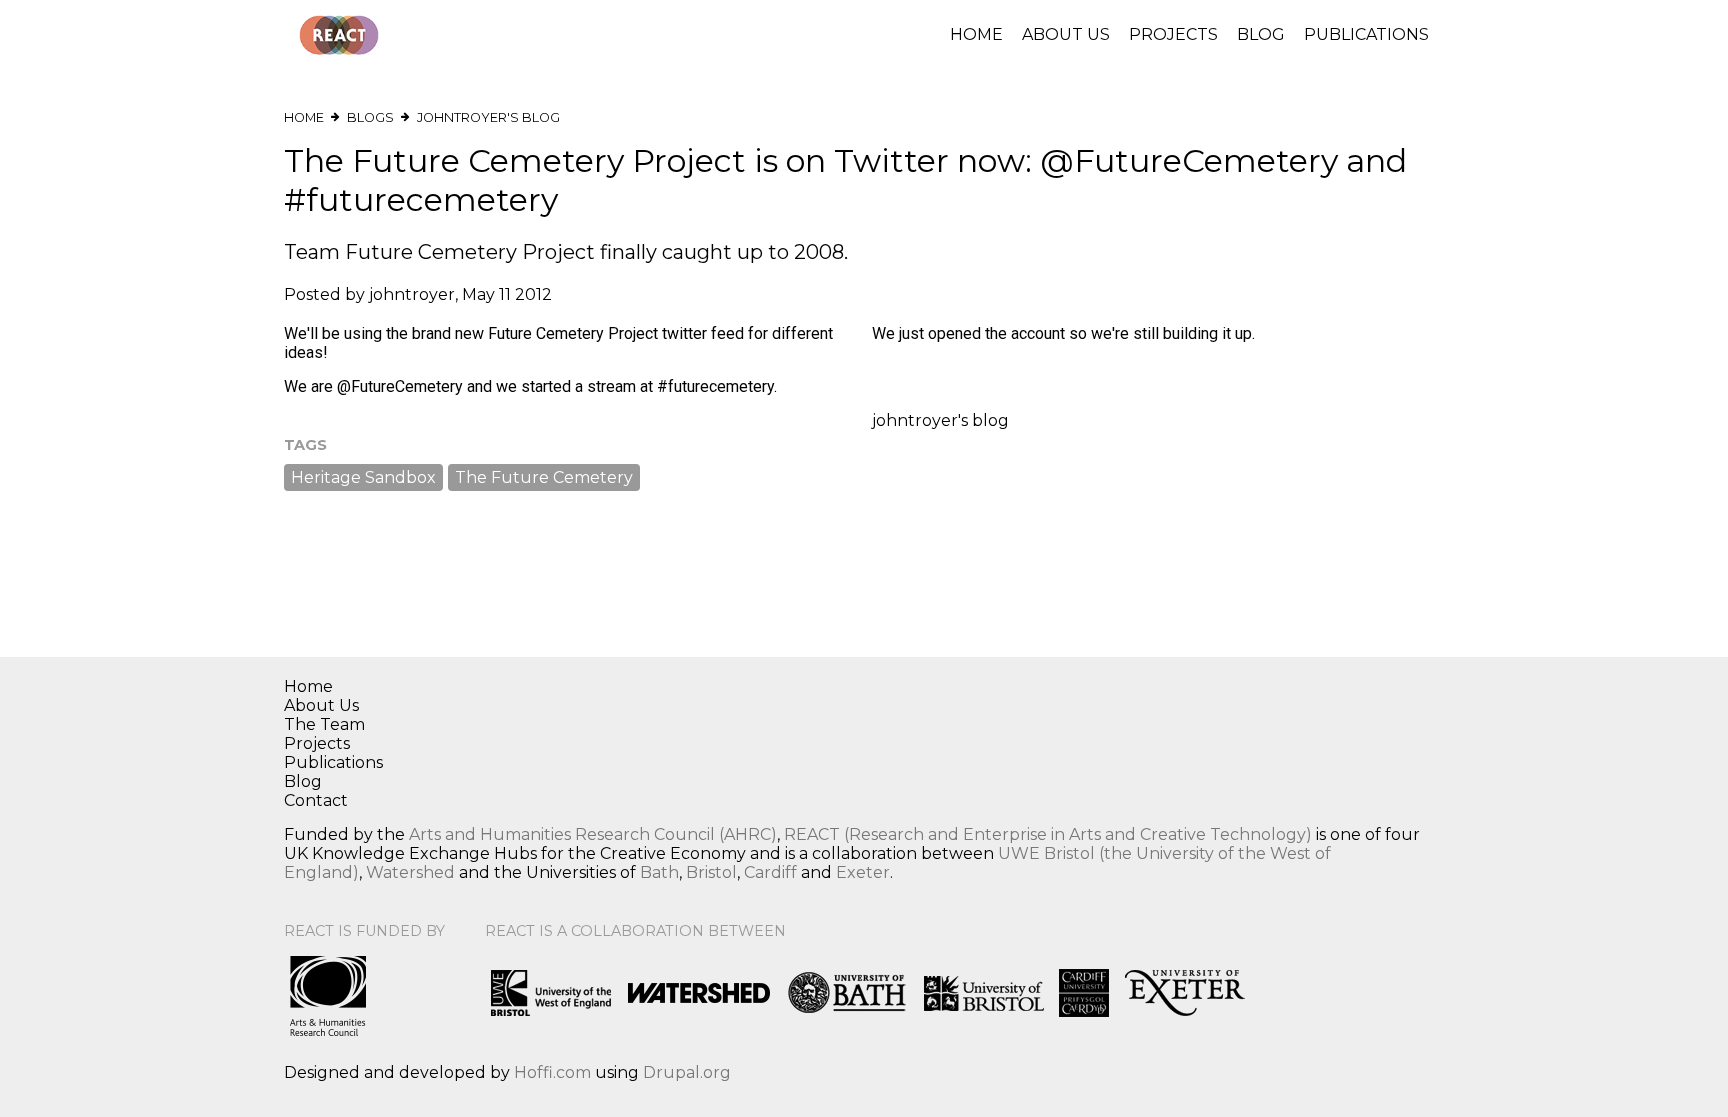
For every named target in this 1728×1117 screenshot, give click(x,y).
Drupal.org (687, 1072)
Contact (316, 800)
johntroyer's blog (488, 117)
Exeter (863, 872)
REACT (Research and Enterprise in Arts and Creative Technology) (1048, 834)
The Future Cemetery (544, 477)
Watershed (410, 872)
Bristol (711, 872)
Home (976, 34)
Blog (1261, 34)
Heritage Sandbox (363, 477)
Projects (1173, 34)
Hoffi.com (552, 1072)
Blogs (370, 117)
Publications (1366, 34)
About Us (1066, 34)
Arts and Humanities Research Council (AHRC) (593, 834)
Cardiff (770, 872)
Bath (659, 872)
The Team (324, 724)
